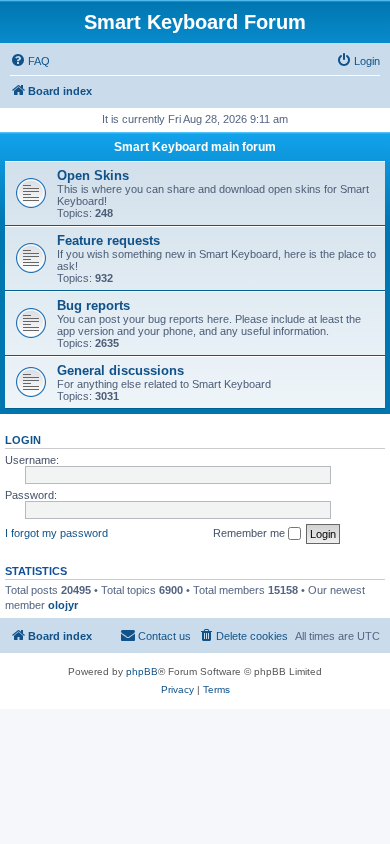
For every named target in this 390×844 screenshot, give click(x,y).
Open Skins (93, 175)
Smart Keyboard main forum (195, 147)
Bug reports (93, 305)
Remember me (250, 533)
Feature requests (108, 240)
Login (23, 440)
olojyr (63, 605)
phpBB (142, 671)
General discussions (120, 370)
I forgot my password (56, 533)
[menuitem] (30, 61)
